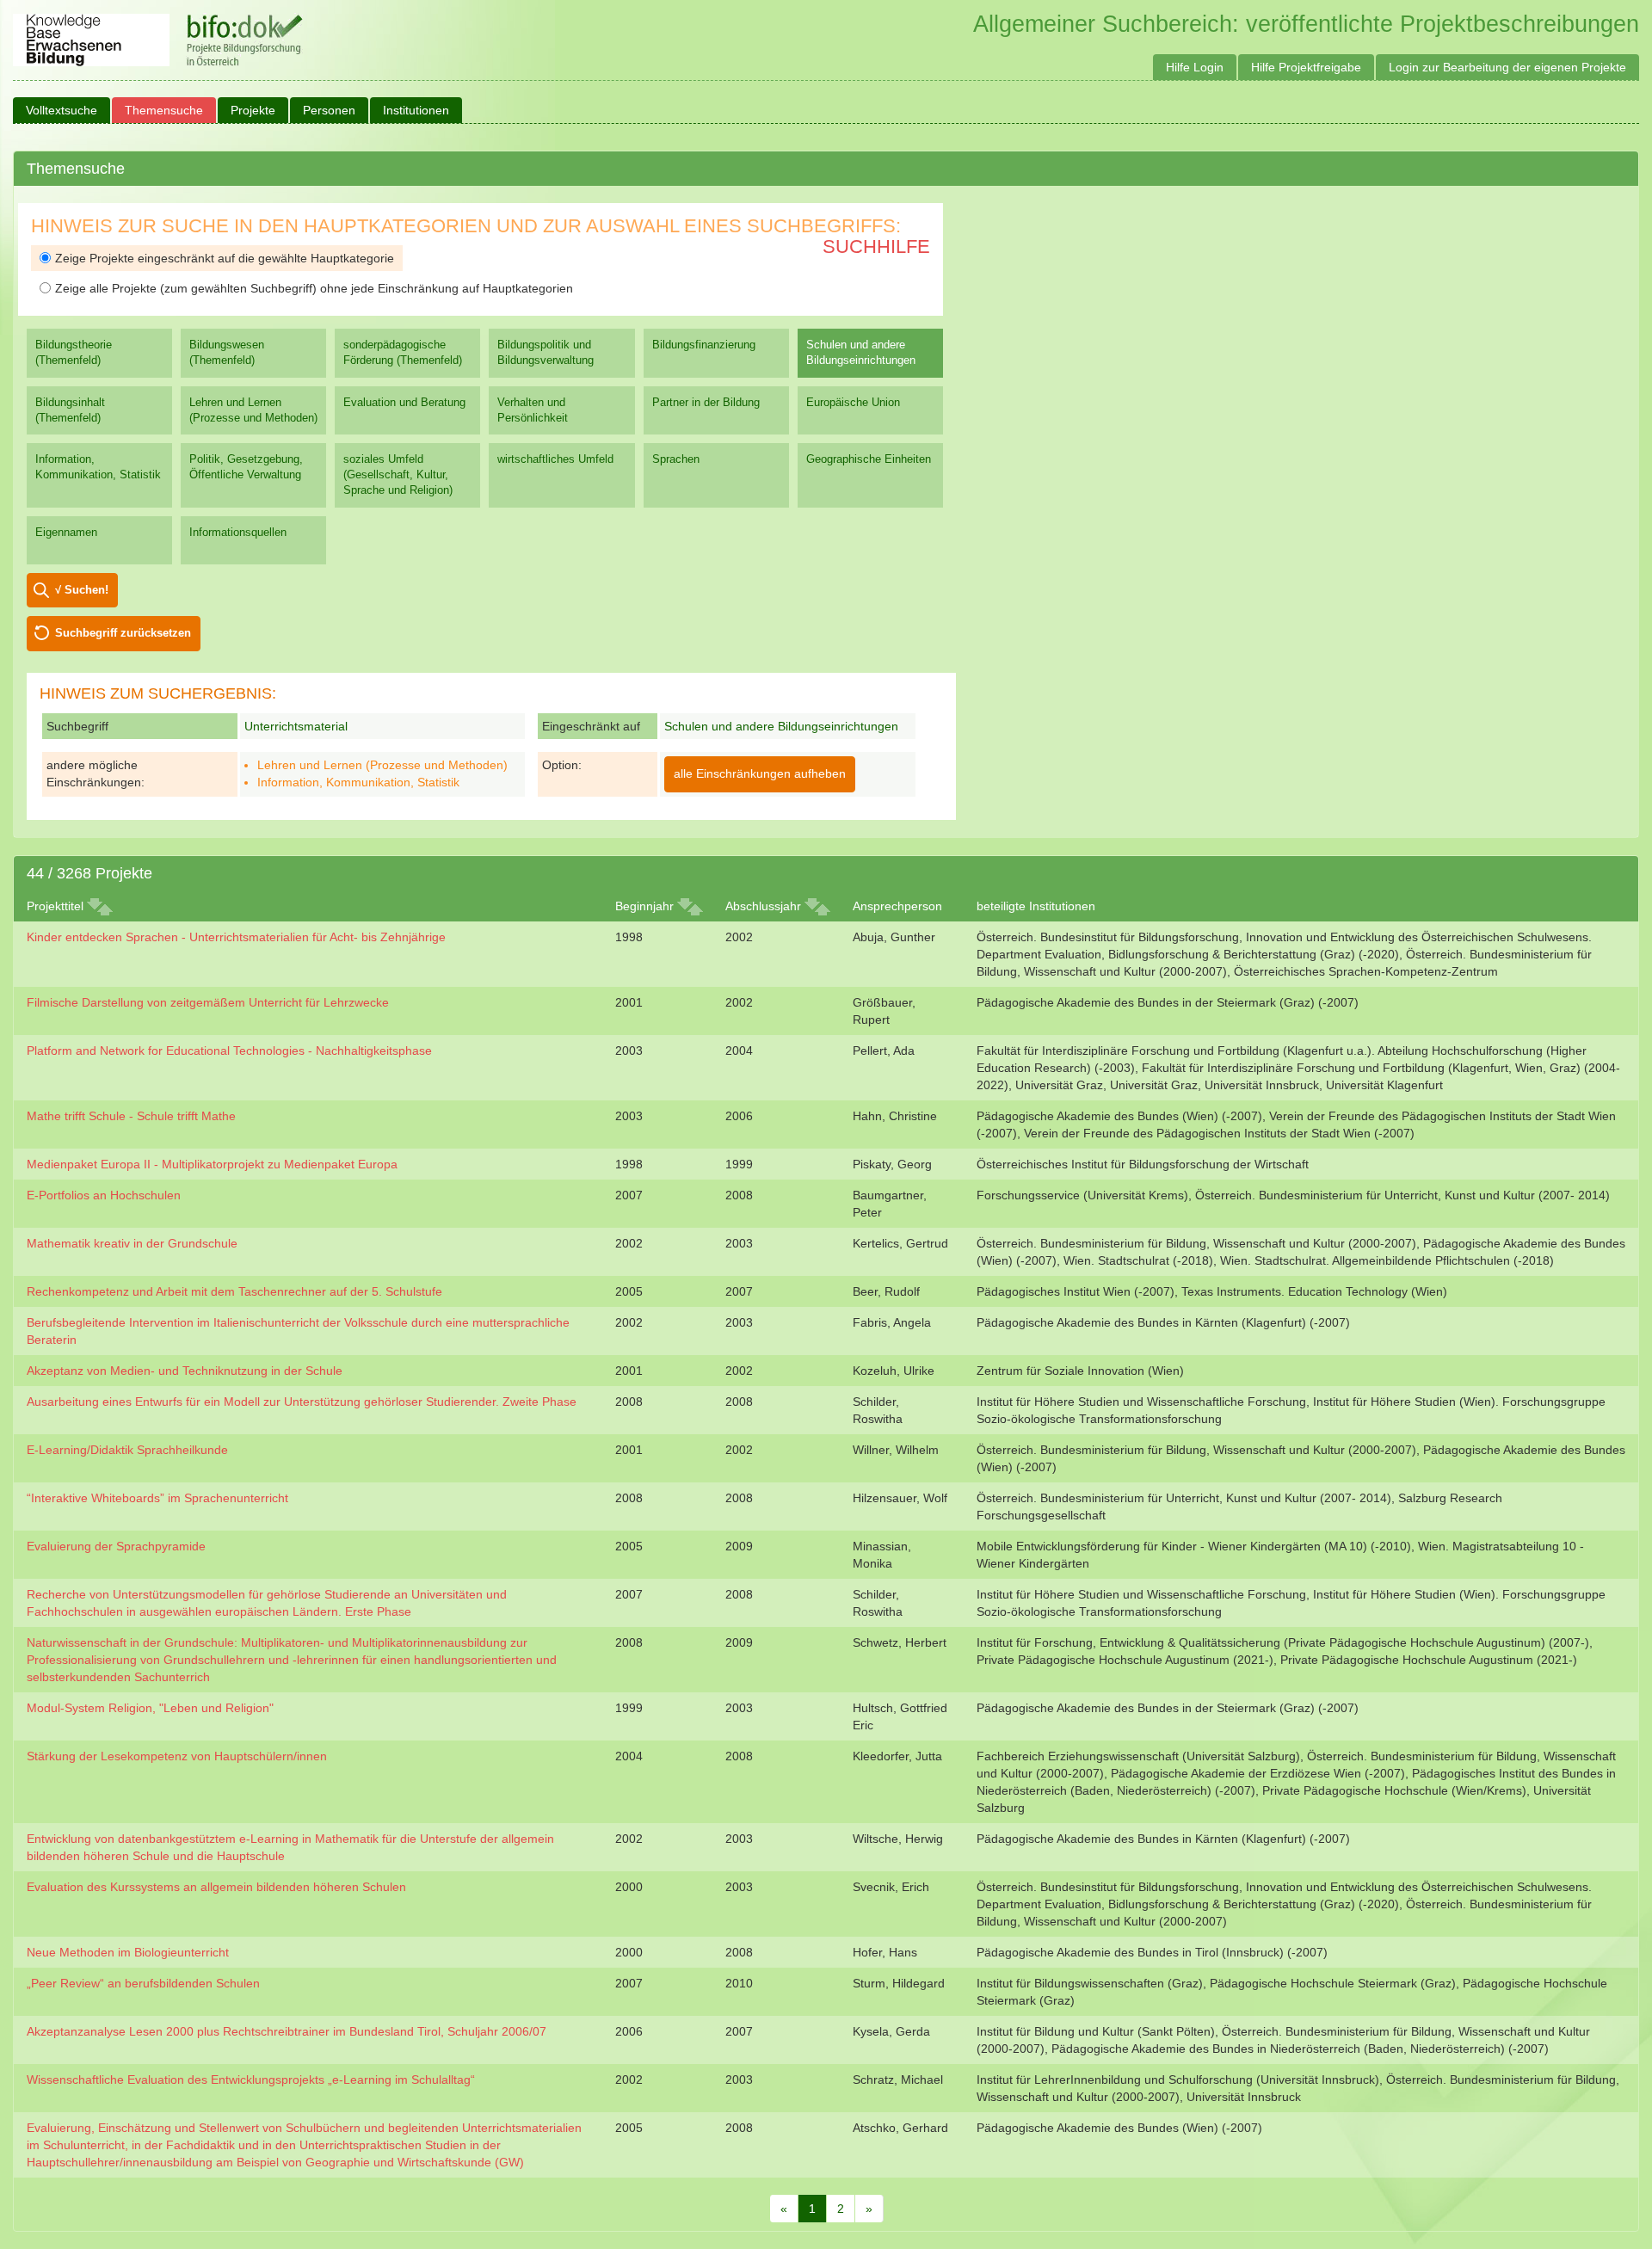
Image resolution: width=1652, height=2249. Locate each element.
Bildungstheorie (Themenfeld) (74, 352)
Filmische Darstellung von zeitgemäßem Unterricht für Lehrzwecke (208, 1002)
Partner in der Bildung (706, 402)
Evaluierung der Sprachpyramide (116, 1546)
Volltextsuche (62, 110)
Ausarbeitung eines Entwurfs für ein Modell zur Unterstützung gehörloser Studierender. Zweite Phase (302, 1402)
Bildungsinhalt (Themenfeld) (70, 410)
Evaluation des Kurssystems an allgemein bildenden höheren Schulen (216, 1887)
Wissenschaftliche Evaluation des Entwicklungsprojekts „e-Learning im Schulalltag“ (251, 2080)
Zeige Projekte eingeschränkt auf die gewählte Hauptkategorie (225, 258)
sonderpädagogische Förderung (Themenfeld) (403, 352)
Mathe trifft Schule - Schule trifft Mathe (131, 1116)
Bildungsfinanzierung (704, 345)
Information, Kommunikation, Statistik (98, 467)
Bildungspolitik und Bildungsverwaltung (546, 352)
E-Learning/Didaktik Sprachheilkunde (127, 1450)
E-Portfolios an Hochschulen (104, 1195)
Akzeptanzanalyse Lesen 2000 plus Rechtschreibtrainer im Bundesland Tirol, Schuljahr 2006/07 (287, 2031)
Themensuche (164, 110)
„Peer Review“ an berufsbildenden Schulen (143, 1983)
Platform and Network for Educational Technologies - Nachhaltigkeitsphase (229, 1051)
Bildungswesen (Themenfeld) (227, 352)
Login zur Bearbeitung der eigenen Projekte (1507, 67)
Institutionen (416, 110)
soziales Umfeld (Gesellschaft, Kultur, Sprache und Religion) (398, 474)
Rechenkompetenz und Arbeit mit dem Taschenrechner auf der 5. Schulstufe (234, 1291)
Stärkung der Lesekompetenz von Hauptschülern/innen (177, 1756)
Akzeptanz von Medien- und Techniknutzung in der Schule (185, 1371)
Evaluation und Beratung (404, 402)
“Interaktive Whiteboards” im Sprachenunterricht (157, 1498)
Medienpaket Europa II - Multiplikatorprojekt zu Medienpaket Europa (212, 1164)
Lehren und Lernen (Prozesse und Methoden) (253, 410)
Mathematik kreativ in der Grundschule (132, 1243)
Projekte (253, 110)
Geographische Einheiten (869, 459)
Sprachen (676, 459)
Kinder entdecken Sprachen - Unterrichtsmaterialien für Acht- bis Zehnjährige (236, 937)
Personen (329, 110)
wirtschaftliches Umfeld (555, 459)
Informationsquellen (238, 532)
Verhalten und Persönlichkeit (533, 410)
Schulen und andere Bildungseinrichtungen (861, 352)
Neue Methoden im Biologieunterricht (128, 1952)
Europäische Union (853, 402)
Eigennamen (66, 532)
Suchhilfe (876, 246)
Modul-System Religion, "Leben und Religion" (150, 1708)
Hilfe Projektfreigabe (1306, 67)
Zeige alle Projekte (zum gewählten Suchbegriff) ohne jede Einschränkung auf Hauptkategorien (314, 288)
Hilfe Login (1195, 67)
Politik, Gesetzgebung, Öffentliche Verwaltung (246, 467)
